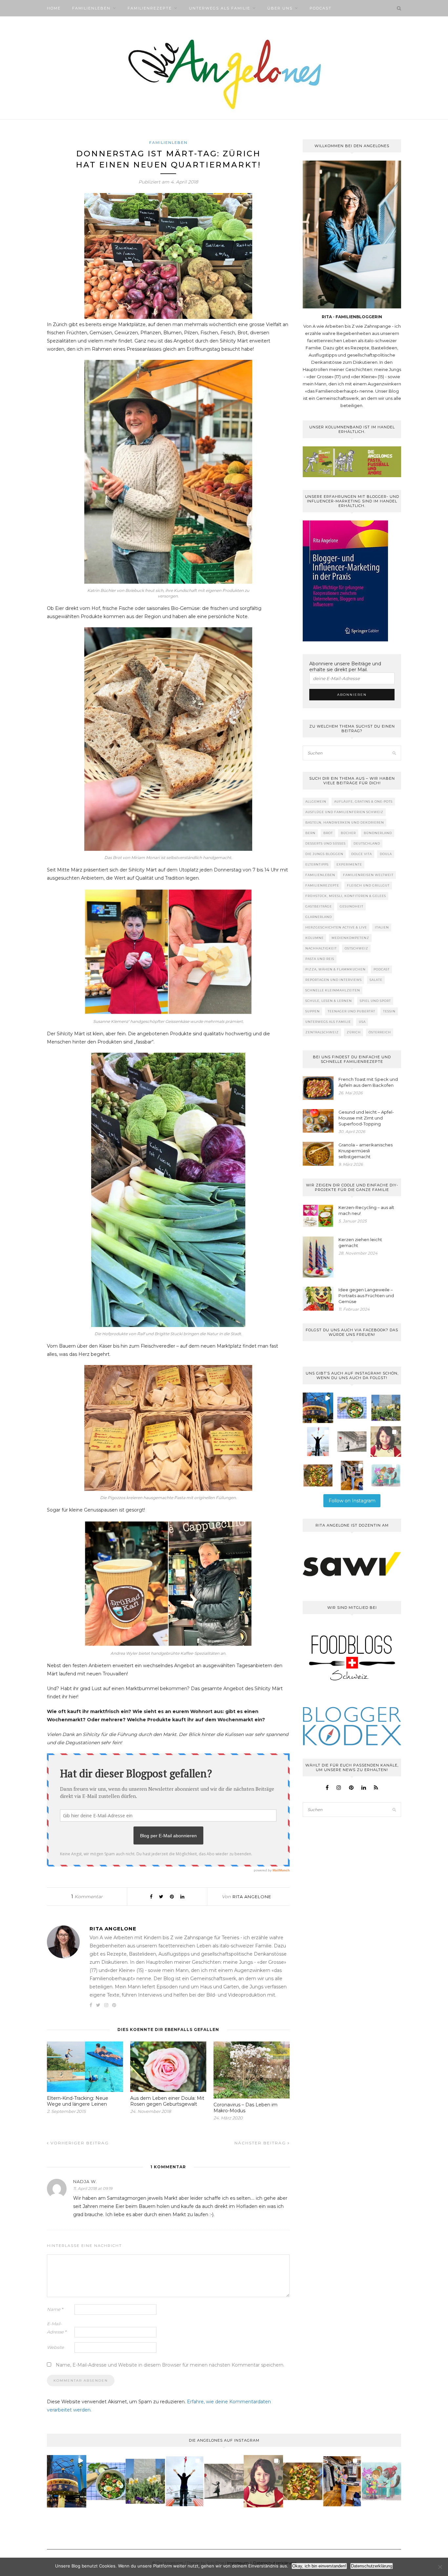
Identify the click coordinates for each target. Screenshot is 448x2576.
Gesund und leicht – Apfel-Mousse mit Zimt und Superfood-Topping (366, 1118)
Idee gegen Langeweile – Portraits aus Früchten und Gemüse (366, 1296)
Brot (328, 833)
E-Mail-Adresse (57, 2328)
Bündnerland (378, 833)
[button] (318, 1408)
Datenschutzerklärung (372, 2566)
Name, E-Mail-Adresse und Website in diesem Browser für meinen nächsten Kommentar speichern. (170, 2365)
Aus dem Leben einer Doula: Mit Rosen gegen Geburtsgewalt (167, 2101)
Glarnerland (319, 917)
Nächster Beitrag (261, 2143)
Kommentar (87, 1897)
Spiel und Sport (375, 1001)
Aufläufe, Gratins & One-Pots (363, 801)
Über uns (280, 8)
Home (54, 8)
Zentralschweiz (322, 1032)
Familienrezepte (150, 8)
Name (55, 2309)
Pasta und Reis (320, 959)
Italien (382, 927)
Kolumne (315, 938)
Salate (376, 980)
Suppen (313, 1011)
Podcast (321, 8)
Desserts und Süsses (326, 843)
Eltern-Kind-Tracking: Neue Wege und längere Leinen (78, 2101)
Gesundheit (352, 906)
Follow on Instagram (352, 1501)
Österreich (380, 1032)
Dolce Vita (362, 854)
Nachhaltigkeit (321, 948)
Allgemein (316, 801)
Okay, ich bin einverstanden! (319, 2566)
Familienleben (91, 8)
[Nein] (440, 2567)
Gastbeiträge (319, 906)
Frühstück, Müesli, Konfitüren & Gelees (346, 896)
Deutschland (367, 843)
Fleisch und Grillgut (368, 885)
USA (362, 1022)
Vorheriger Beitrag (79, 2143)
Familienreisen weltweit (368, 875)
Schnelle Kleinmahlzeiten (333, 990)
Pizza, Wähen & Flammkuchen (336, 969)
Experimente (349, 864)
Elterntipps (317, 864)
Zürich (354, 1032)
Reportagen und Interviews (334, 980)
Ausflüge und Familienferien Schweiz (344, 812)
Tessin (389, 1011)
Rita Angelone (252, 1897)
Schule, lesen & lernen (329, 1001)
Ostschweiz (356, 948)
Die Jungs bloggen (324, 854)
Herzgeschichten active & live (336, 927)
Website (55, 2347)
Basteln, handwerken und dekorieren (345, 822)
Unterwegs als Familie (220, 8)
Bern (310, 833)
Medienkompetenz (350, 938)
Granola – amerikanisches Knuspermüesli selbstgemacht (366, 1151)
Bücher (348, 833)
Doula (386, 854)
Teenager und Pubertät (351, 1011)
